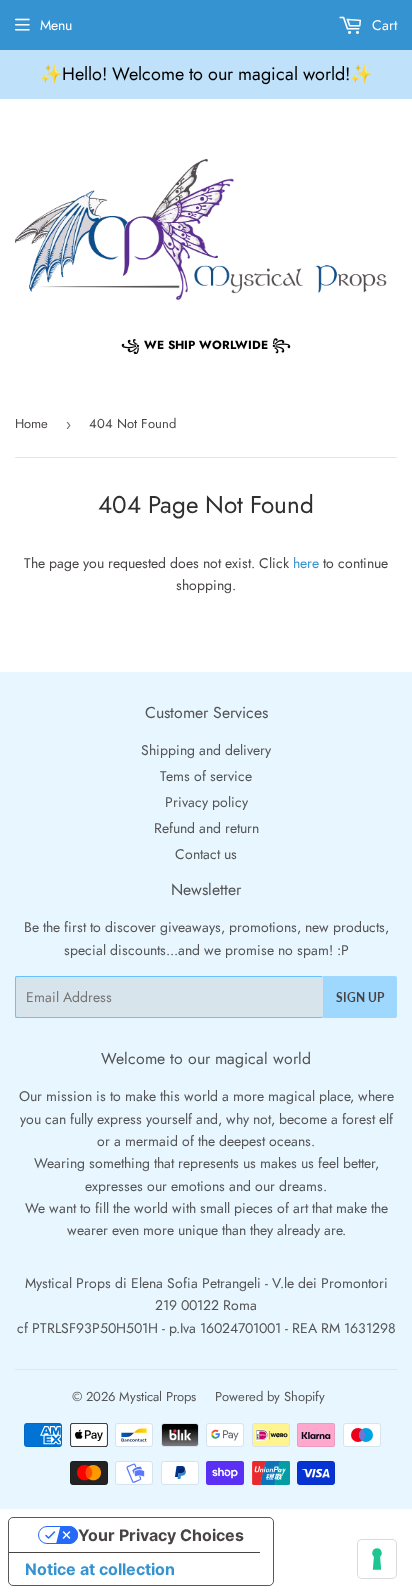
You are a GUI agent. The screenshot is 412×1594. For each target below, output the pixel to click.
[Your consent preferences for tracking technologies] (377, 1559)
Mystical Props (157, 1396)
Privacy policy (206, 802)
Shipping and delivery (206, 750)
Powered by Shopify (270, 1396)
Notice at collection (100, 1569)
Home (31, 423)
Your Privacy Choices (161, 1535)
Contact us (206, 854)
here (306, 563)
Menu (56, 25)
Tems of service (206, 776)
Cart (382, 25)
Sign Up (360, 997)
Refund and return (206, 828)
